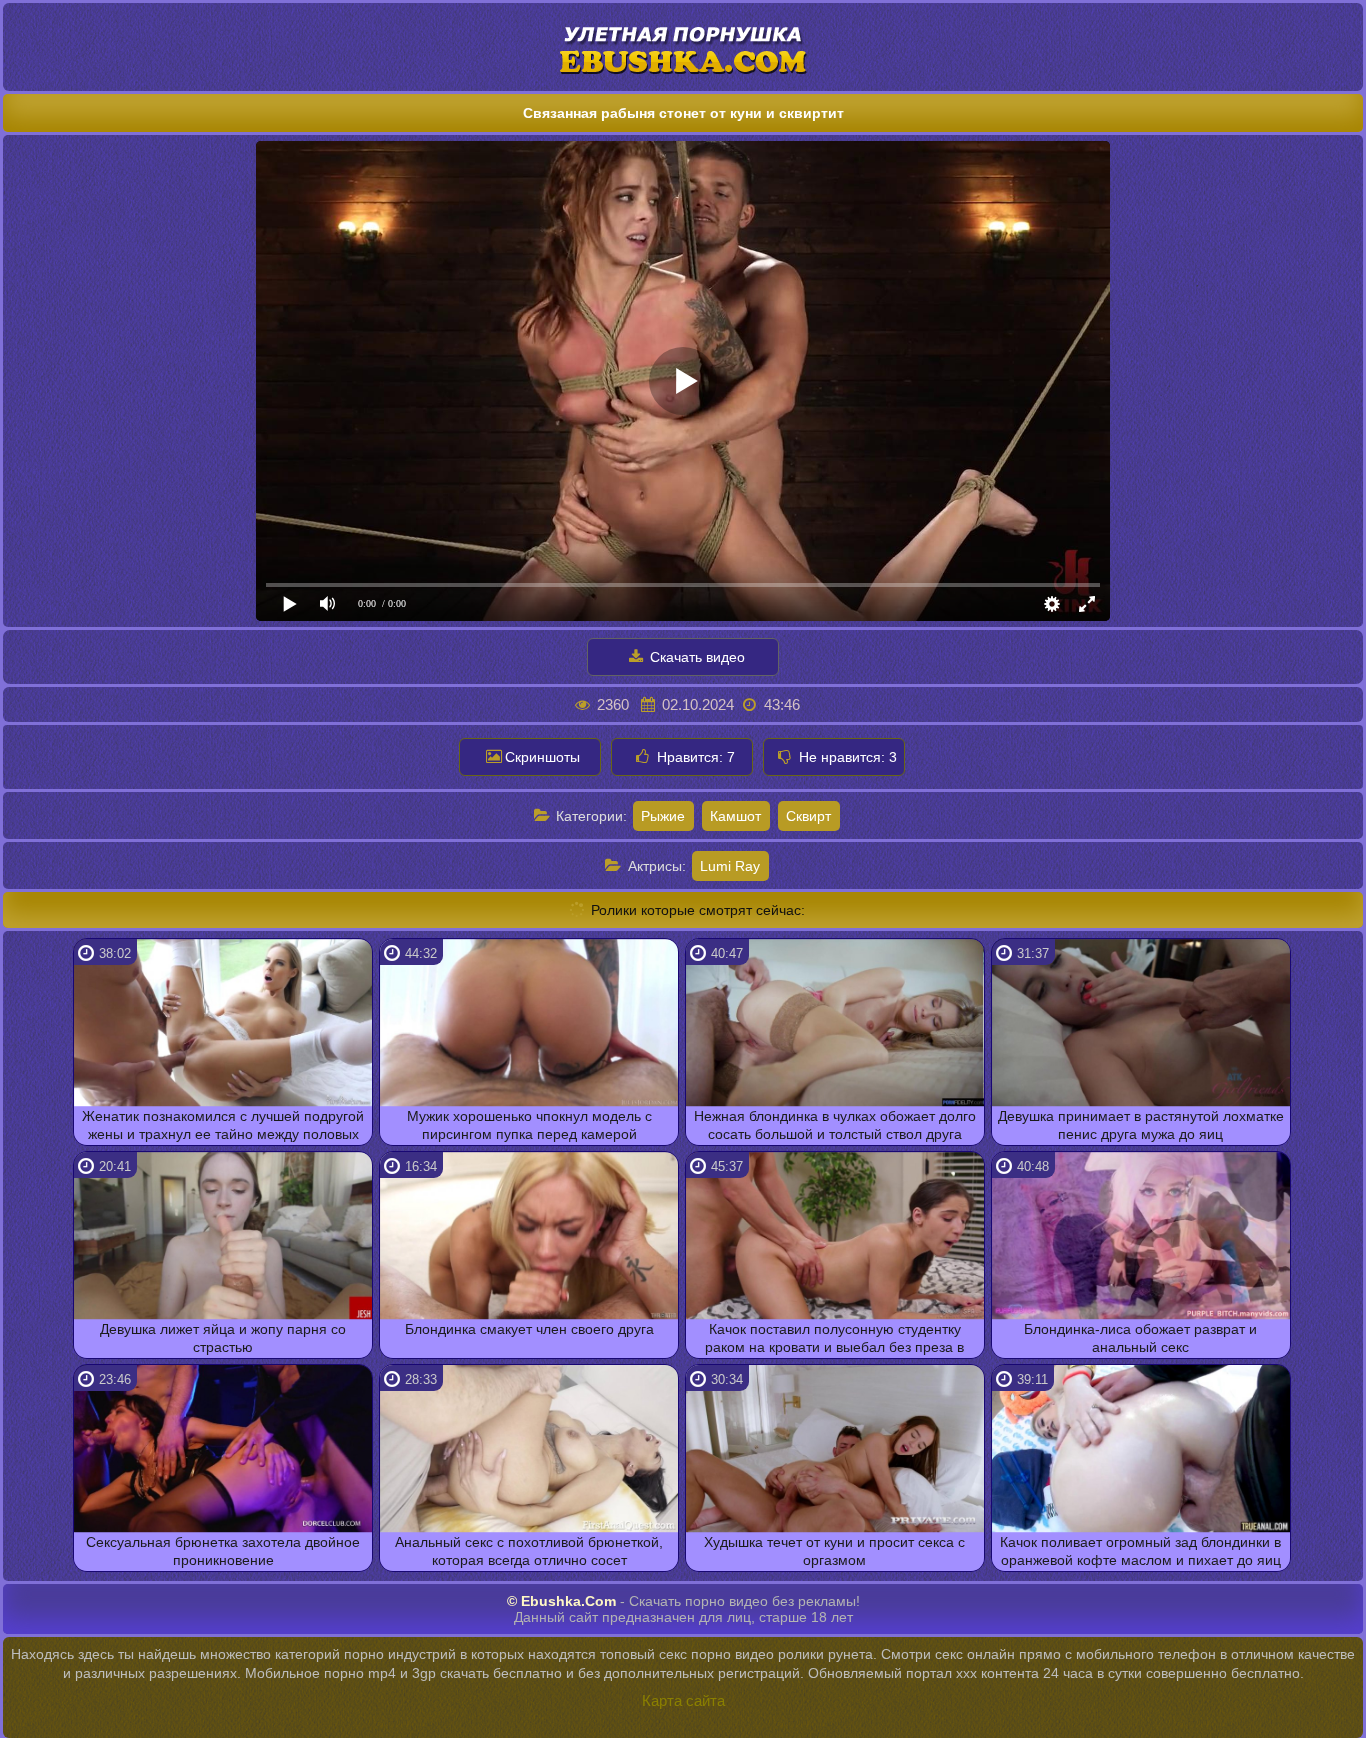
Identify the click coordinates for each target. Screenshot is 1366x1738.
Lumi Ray (730, 866)
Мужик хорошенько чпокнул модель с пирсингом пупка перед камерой (529, 1125)
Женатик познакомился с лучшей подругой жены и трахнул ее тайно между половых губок (223, 1126)
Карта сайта (683, 1700)
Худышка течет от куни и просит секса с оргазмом (834, 1551)
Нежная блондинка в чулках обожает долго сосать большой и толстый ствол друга (835, 1125)
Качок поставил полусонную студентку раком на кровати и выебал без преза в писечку (834, 1339)
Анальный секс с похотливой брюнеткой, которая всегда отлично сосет (529, 1551)
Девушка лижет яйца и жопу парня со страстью (223, 1338)
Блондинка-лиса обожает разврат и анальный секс (1140, 1338)
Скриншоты (542, 757)
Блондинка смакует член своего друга (529, 1329)
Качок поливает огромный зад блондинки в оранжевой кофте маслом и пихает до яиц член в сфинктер (1140, 1552)
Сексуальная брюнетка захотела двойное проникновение (223, 1551)
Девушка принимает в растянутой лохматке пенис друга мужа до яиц (1141, 1125)
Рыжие (663, 816)
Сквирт (808, 816)
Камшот (735, 816)
